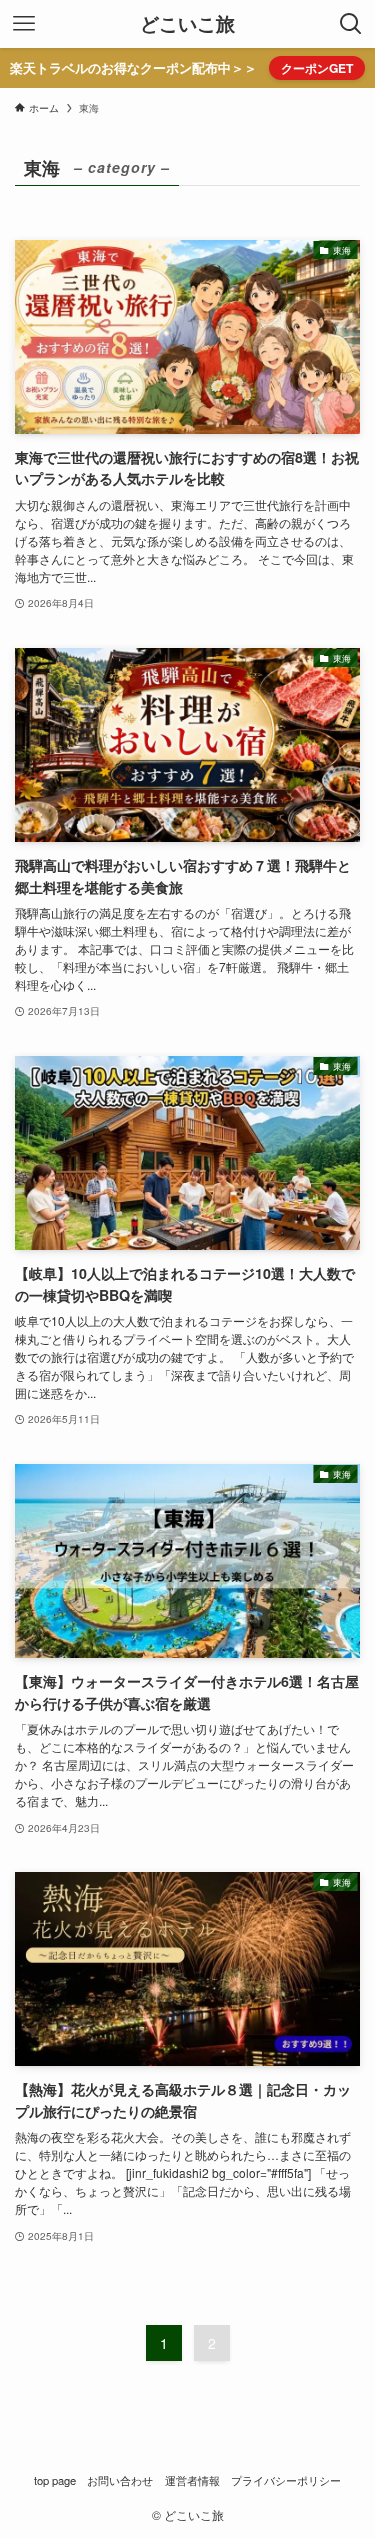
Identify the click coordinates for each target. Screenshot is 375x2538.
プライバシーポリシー (286, 2480)
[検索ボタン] (351, 24)
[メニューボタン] (24, 24)
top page (55, 2480)
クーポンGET (317, 68)
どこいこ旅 (187, 24)
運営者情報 (192, 2480)
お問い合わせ (120, 2480)
